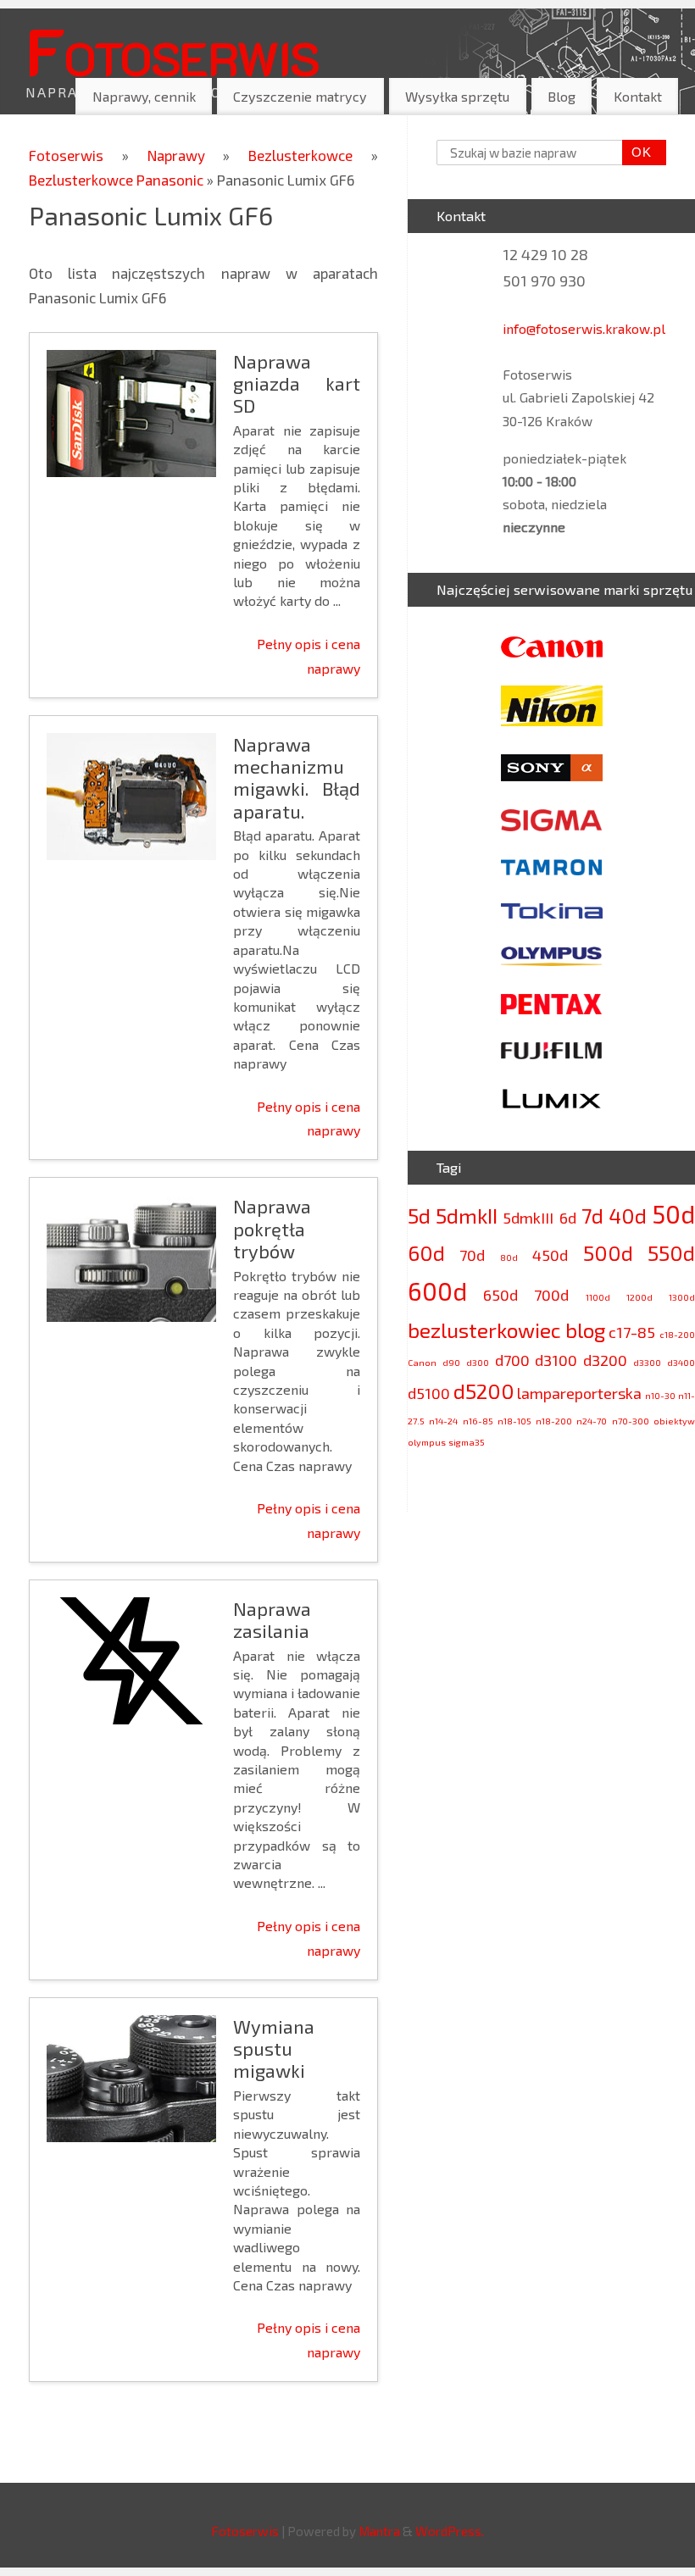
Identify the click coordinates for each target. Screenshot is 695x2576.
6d (568, 1218)
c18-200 (677, 1334)
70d (472, 1255)
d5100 (429, 1393)
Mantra (379, 2531)
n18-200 (554, 1421)
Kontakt (638, 96)
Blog (562, 96)
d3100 (556, 1360)
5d (419, 1216)
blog (585, 1330)
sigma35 (467, 1442)
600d (437, 1291)
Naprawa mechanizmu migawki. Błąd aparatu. (297, 777)
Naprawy (186, 155)
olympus (427, 1442)
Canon (422, 1362)
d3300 (647, 1362)
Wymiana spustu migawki (274, 2049)
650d (500, 1295)
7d (592, 1216)
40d (628, 1216)
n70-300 (631, 1421)
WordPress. (450, 2531)
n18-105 (514, 1421)
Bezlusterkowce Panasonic (118, 180)
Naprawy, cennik (144, 96)
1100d (598, 1297)
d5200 (484, 1391)
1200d (639, 1297)
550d (671, 1253)
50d (673, 1214)
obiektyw (674, 1421)
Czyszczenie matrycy (300, 96)
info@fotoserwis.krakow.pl (584, 328)
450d (550, 1255)
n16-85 (478, 1421)
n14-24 (443, 1421)
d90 (451, 1362)
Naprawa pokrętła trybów (272, 1228)
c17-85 (632, 1332)
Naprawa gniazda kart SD (297, 383)
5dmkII (467, 1216)
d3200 (605, 1360)
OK (637, 152)
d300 (478, 1362)
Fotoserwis (172, 50)
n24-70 (592, 1421)
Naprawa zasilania (272, 1619)
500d (608, 1253)
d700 (512, 1360)
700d (551, 1295)
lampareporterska (579, 1393)
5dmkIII (528, 1218)
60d (426, 1253)
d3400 (681, 1362)
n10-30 (660, 1395)
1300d (682, 1297)
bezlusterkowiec (484, 1330)
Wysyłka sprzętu (457, 96)
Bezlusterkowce (310, 155)
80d (509, 1257)
